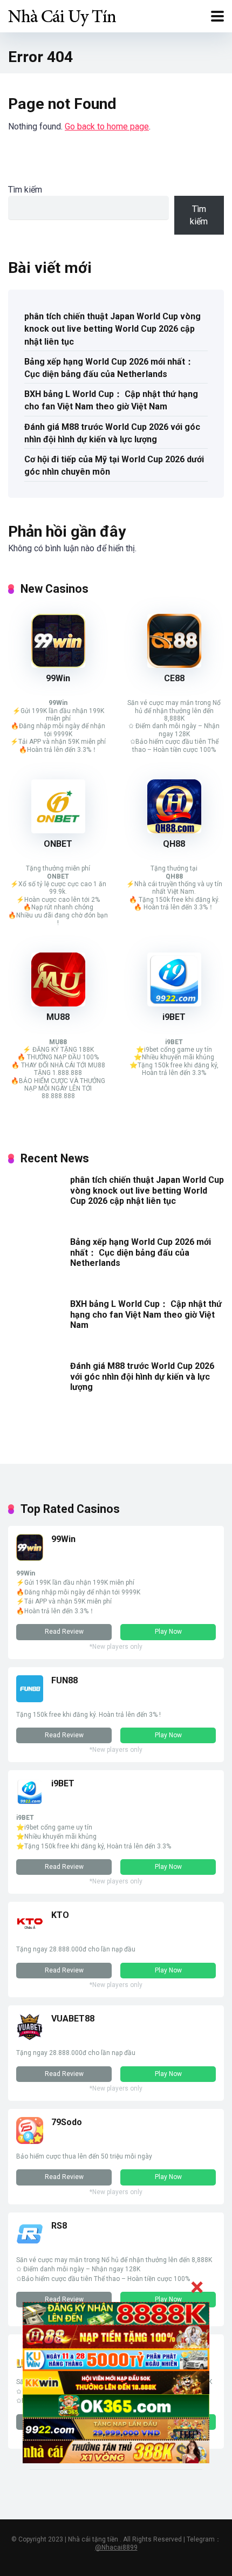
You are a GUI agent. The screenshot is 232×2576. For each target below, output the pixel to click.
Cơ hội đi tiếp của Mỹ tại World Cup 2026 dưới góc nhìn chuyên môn (114, 465)
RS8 (59, 2226)
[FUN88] (30, 1699)
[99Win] (58, 665)
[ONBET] (58, 830)
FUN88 (64, 1680)
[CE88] (174, 665)
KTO (60, 1915)
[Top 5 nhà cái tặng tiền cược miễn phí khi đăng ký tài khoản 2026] (62, 15)
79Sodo (67, 2122)
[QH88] (174, 830)
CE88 (174, 678)
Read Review (64, 1632)
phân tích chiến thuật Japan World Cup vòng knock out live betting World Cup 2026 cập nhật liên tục (112, 329)
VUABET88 (73, 2019)
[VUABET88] (30, 2037)
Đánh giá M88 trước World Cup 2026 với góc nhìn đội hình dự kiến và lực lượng (112, 433)
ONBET (58, 844)
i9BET (174, 1017)
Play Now (168, 1632)
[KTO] (30, 1934)
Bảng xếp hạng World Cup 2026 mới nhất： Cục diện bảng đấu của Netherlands (109, 368)
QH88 (174, 844)
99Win (58, 678)
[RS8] (30, 2245)
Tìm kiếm (25, 190)
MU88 (58, 1017)
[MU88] (58, 1003)
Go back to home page (107, 126)
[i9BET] (174, 1003)
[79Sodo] (30, 2141)
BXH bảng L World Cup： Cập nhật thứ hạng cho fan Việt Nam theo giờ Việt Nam (111, 400)
